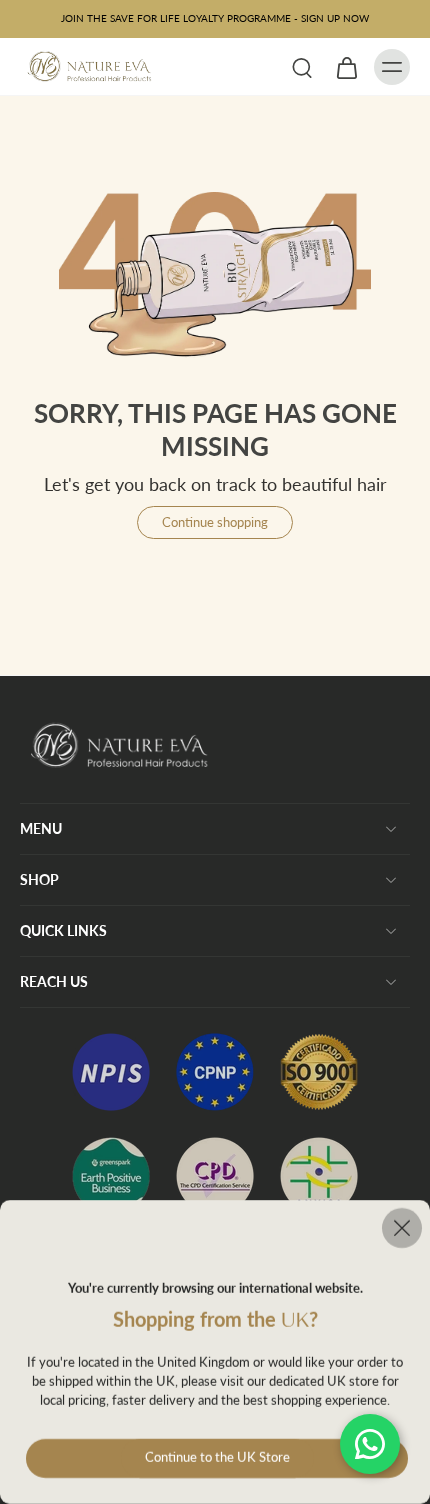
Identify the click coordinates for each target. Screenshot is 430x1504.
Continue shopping (215, 522)
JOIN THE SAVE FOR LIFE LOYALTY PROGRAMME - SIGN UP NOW (215, 18)
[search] (302, 67)
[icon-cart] (346, 67)
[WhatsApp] (370, 1444)
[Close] (215, 1228)
